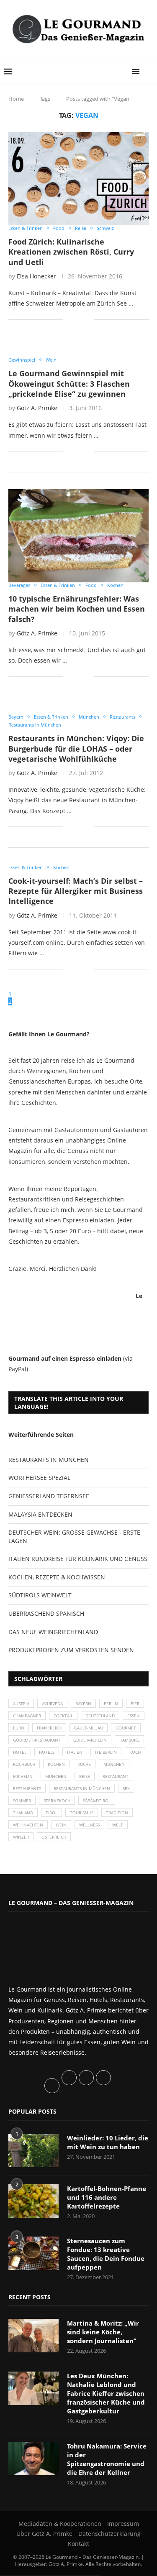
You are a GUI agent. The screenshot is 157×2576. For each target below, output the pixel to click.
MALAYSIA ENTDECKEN (40, 1514)
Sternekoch (57, 1801)
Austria (21, 1704)
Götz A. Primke (37, 408)
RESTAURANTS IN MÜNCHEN (49, 1460)
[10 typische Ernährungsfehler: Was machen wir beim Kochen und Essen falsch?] (78, 536)
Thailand (23, 1813)
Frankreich (49, 1728)
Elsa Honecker (36, 276)
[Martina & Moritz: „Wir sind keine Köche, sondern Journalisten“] (33, 2336)
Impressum (123, 2524)
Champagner (27, 1716)
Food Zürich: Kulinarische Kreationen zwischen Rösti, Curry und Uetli (71, 252)
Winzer (21, 1837)
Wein (61, 1825)
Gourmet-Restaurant (37, 1740)
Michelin (23, 1776)
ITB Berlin (106, 1752)
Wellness (89, 1825)
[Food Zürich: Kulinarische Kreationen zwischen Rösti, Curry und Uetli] (78, 179)
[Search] (149, 71)
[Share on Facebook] (75, 319)
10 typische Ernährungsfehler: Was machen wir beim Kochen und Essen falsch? (77, 609)
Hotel (20, 1752)
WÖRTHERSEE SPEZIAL (39, 1478)
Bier (135, 1704)
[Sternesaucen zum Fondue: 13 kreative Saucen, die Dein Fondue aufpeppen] (33, 2253)
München (114, 1764)
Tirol (51, 1813)
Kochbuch (24, 1764)
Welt (118, 1825)
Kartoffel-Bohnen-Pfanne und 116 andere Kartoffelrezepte (107, 2197)
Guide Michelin (90, 1740)
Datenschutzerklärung (109, 2534)
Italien (75, 1752)
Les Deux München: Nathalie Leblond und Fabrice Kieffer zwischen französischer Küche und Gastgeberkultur (106, 2393)
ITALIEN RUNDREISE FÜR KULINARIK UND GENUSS (78, 1559)
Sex (126, 1788)
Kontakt (78, 2544)
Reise (85, 1776)
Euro (19, 1728)
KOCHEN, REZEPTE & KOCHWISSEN (57, 1577)
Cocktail (63, 1716)
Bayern (83, 1704)
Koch (135, 1752)
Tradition (117, 1813)
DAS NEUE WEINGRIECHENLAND (53, 1632)
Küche (84, 1764)
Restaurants (27, 1788)
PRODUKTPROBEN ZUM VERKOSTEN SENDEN (71, 1650)
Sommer (22, 1801)
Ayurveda (52, 1704)
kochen (56, 1764)
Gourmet (126, 1728)
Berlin (111, 1704)
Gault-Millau (89, 1728)
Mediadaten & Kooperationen (60, 2524)
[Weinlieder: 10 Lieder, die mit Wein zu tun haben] (33, 2150)
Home (16, 99)
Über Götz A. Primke (44, 2534)
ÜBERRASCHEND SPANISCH (46, 1613)
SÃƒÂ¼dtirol (97, 1801)
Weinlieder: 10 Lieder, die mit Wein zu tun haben (108, 2142)
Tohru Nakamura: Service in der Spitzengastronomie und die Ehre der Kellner (107, 2459)
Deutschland (100, 1716)
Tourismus (82, 1813)
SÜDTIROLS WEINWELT (40, 1595)
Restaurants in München (82, 1788)
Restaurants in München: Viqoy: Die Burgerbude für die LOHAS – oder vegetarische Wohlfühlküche (76, 749)
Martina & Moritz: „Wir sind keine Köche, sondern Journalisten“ (103, 2332)
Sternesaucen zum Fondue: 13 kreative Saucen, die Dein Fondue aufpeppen (106, 2254)
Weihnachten (28, 1825)
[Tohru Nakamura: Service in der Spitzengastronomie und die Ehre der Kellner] (33, 2459)
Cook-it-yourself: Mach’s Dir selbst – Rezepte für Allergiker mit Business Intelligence (76, 891)
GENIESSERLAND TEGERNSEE (49, 1496)
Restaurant (116, 1776)
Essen (134, 1716)
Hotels (47, 1752)
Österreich (54, 1837)
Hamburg (129, 1740)
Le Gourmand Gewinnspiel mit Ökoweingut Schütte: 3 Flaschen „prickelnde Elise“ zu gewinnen (69, 384)
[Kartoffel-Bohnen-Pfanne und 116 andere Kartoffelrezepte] (33, 2201)
